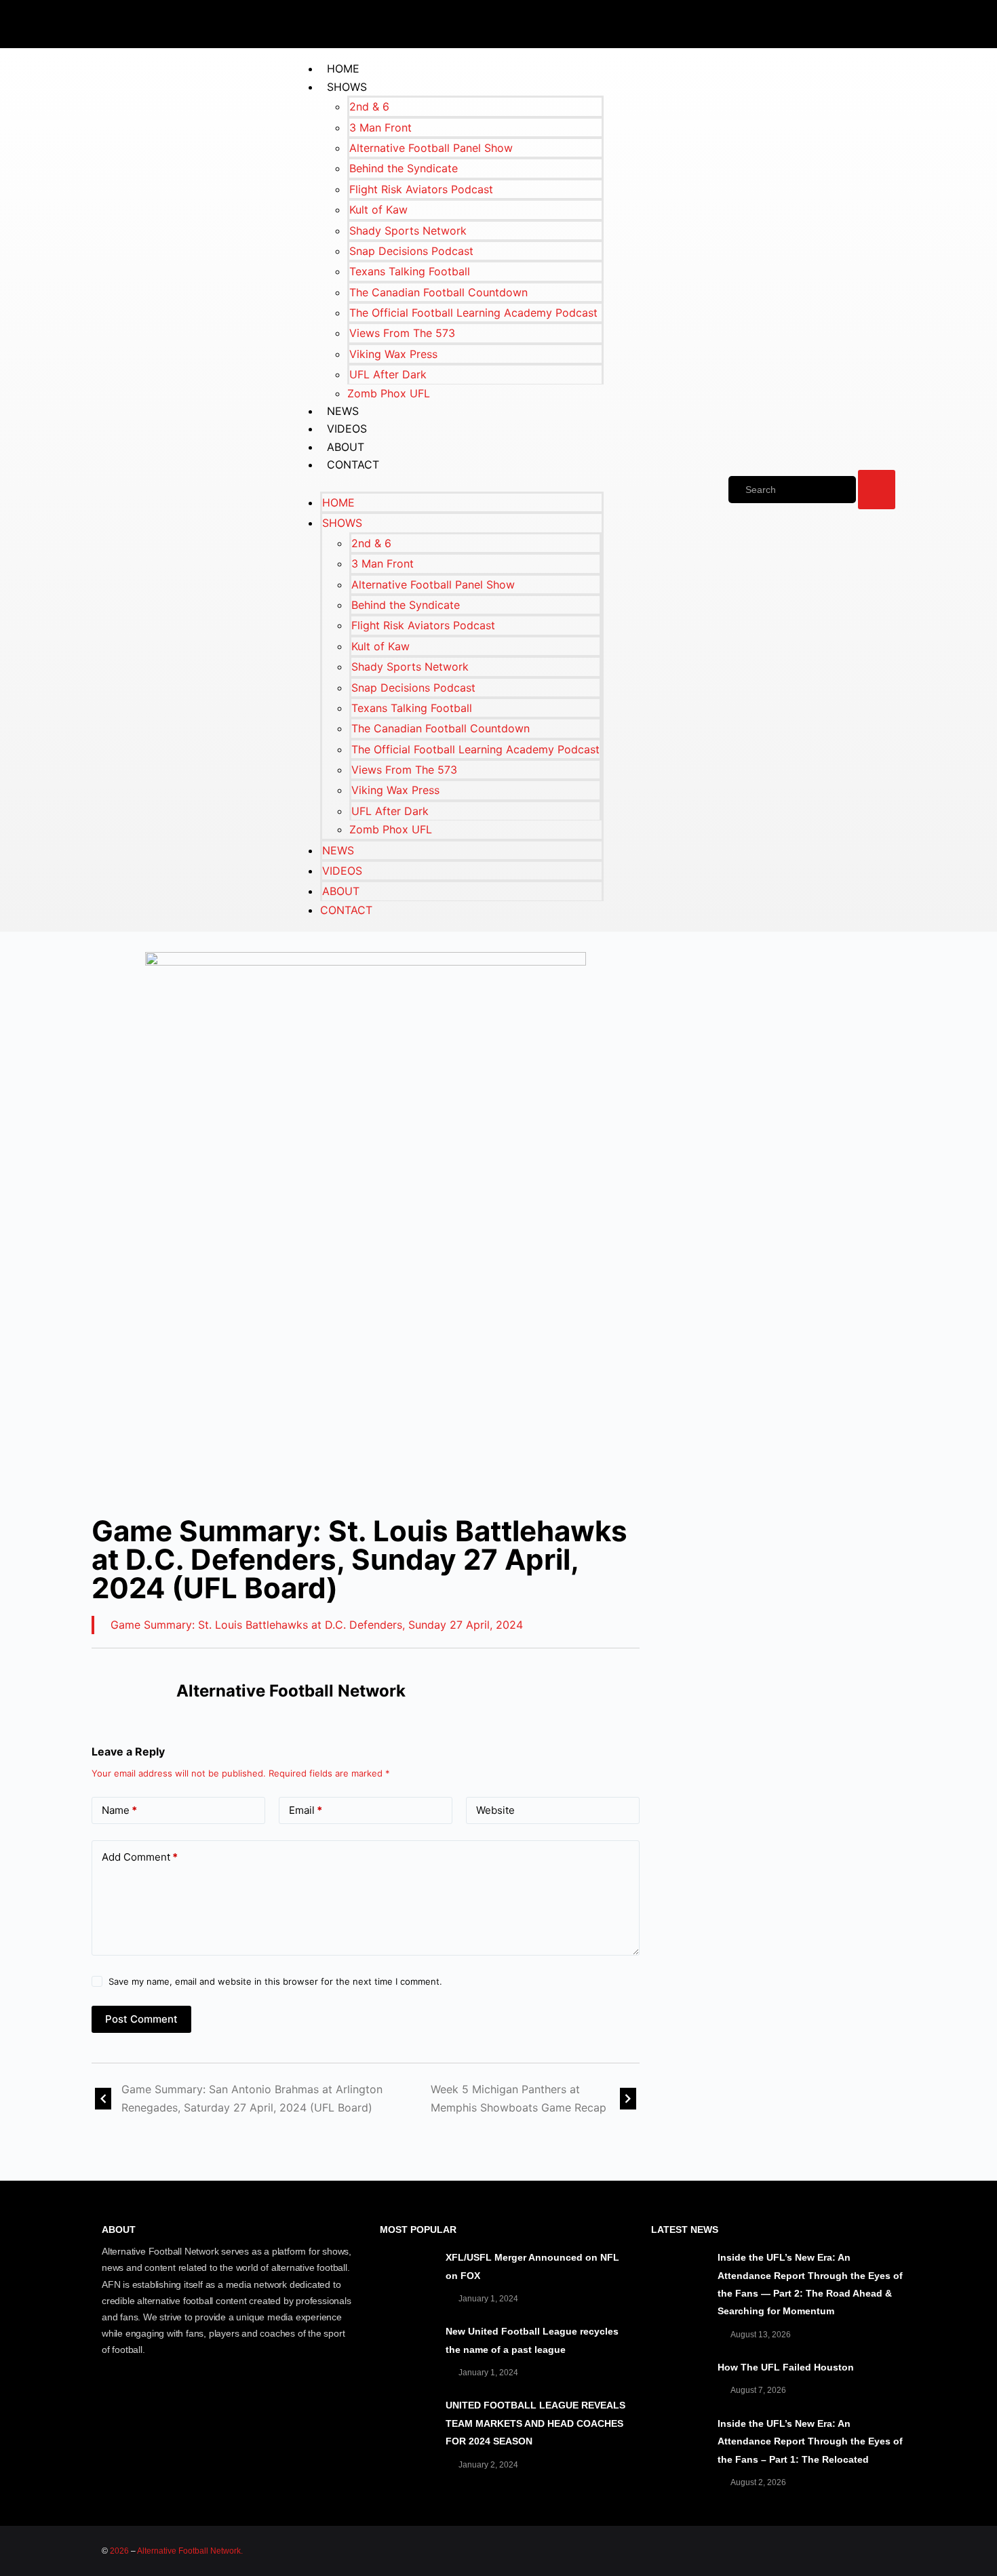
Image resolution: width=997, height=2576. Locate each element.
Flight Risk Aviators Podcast (421, 189)
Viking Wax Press (393, 354)
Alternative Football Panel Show (431, 148)
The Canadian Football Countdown (438, 292)
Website (495, 1810)
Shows (347, 87)
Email (306, 1810)
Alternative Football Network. (190, 2551)
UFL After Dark (388, 374)
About (346, 447)
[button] (448, 483)
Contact (353, 464)
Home (343, 68)
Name (119, 1810)
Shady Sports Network (408, 231)
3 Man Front (380, 127)
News (343, 411)
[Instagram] (888, 22)
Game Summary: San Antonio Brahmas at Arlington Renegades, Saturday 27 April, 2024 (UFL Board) (252, 2098)
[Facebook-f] (766, 22)
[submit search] (877, 490)
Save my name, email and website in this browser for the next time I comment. (275, 1981)
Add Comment (140, 1857)
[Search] (792, 490)
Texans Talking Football (410, 271)
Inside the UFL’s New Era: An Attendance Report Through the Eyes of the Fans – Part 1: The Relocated (810, 2441)
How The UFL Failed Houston (786, 2367)
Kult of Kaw (378, 210)
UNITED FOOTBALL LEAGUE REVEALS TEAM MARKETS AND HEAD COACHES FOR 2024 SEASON (535, 2423)
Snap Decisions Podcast (411, 251)
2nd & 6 (369, 106)
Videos (347, 429)
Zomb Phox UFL (389, 393)
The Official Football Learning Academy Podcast (473, 313)
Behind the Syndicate (404, 168)
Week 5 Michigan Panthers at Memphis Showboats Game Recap (519, 2098)
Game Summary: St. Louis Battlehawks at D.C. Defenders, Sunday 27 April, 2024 (317, 1625)
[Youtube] (848, 22)
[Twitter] (807, 22)
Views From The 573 (402, 333)
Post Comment (141, 2019)
